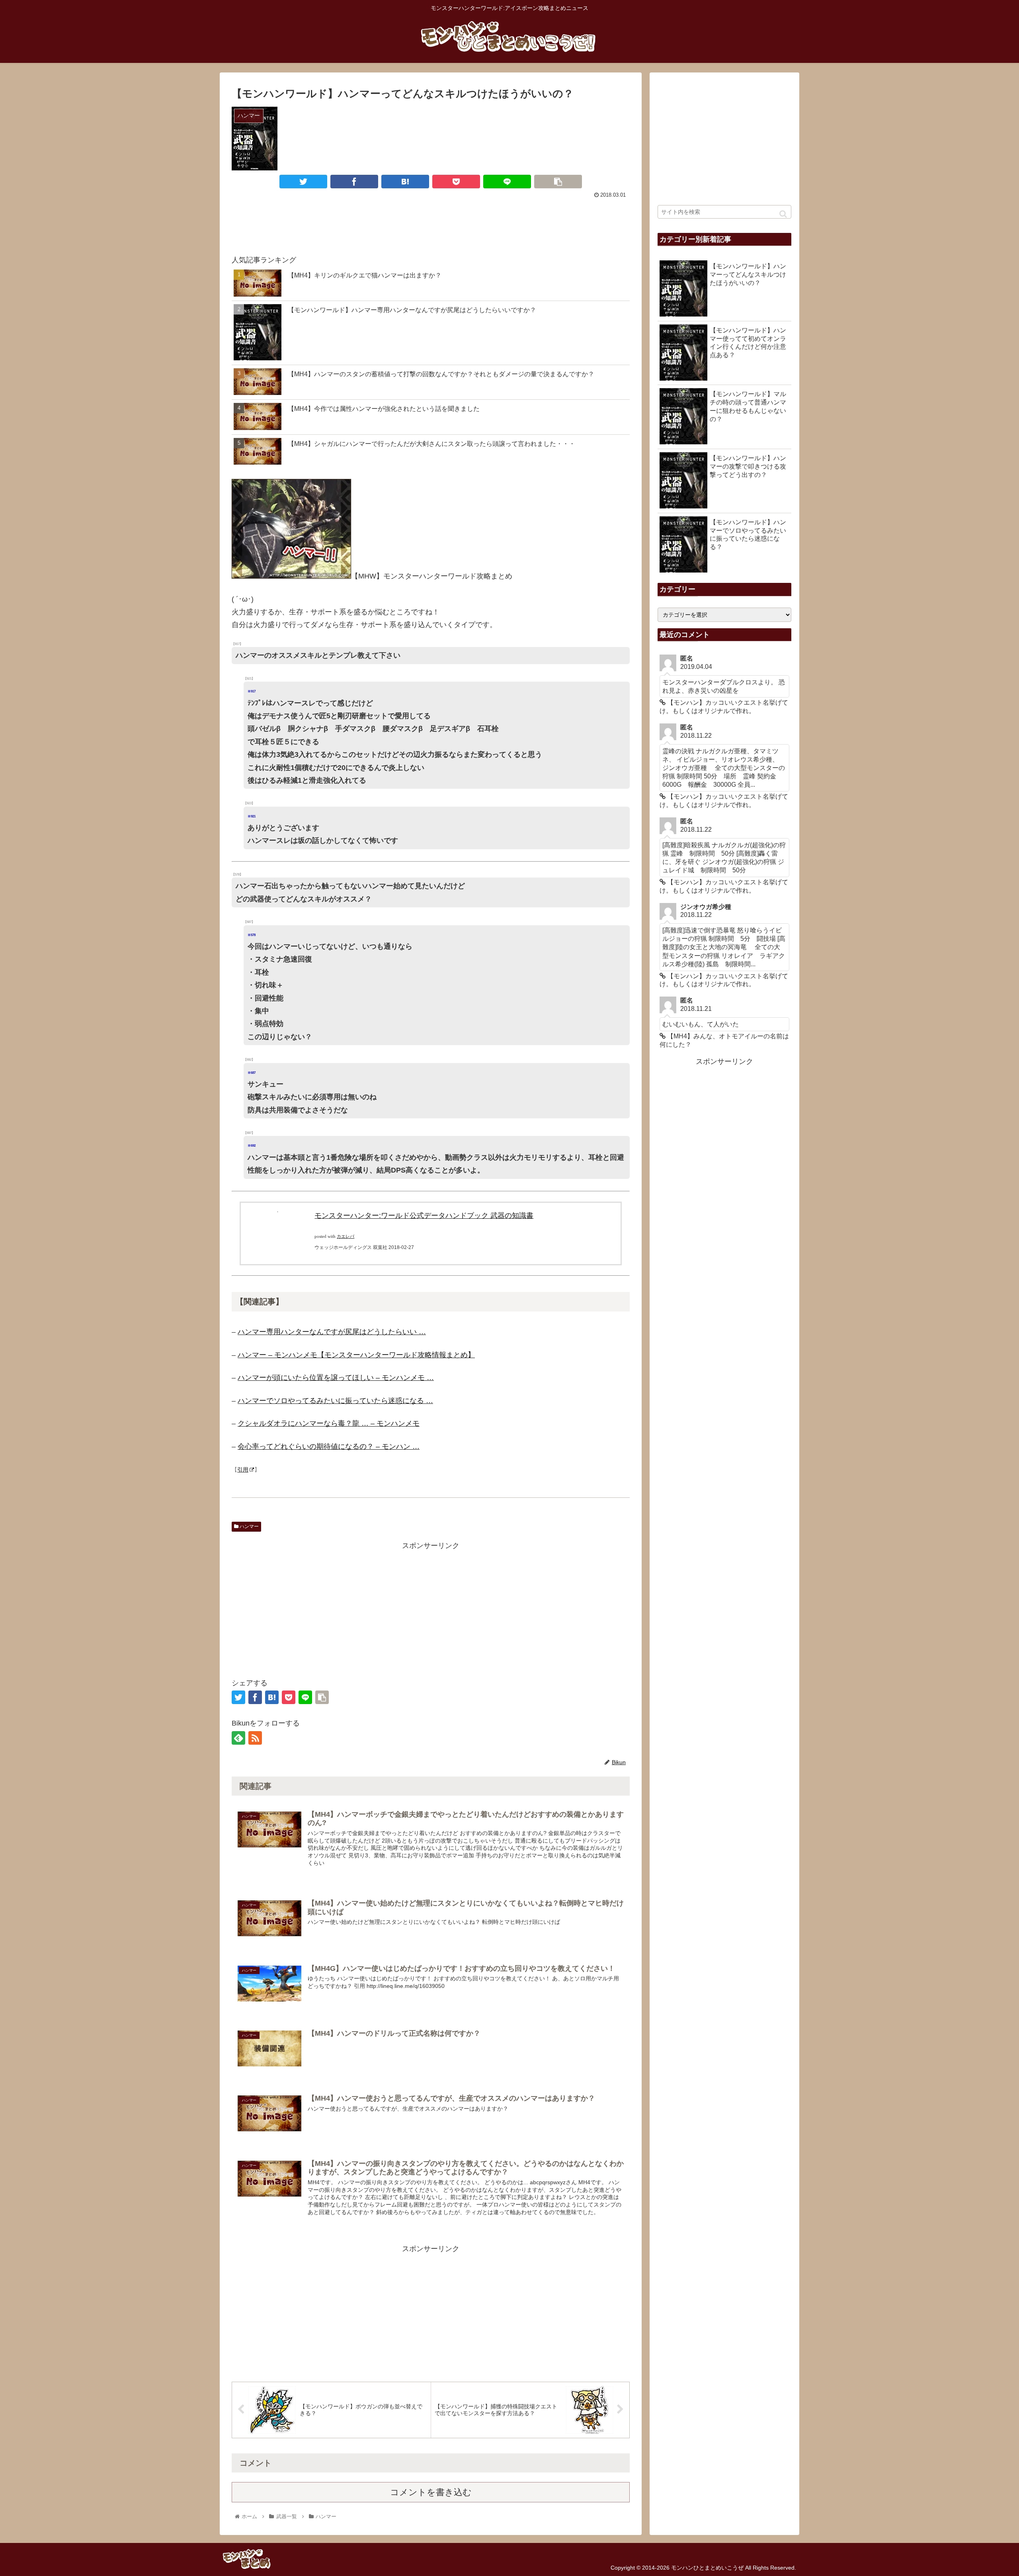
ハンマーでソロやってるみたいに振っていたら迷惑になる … (335, 1401)
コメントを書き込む (431, 2492)
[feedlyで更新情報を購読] (238, 1738)
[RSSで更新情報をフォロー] (255, 1738)
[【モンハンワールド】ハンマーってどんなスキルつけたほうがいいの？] (405, 182)
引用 (243, 1470)
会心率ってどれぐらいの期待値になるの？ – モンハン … (329, 1446)
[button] (783, 214)
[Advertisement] (431, 223)
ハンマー (249, 1526)
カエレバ (346, 1236)
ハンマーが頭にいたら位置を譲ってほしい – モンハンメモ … (336, 1378)
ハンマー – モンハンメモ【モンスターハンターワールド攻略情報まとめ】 (356, 1355)
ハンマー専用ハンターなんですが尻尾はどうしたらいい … (332, 1332)
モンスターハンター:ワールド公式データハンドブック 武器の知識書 (424, 1216)
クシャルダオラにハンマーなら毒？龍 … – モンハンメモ (329, 1423)
